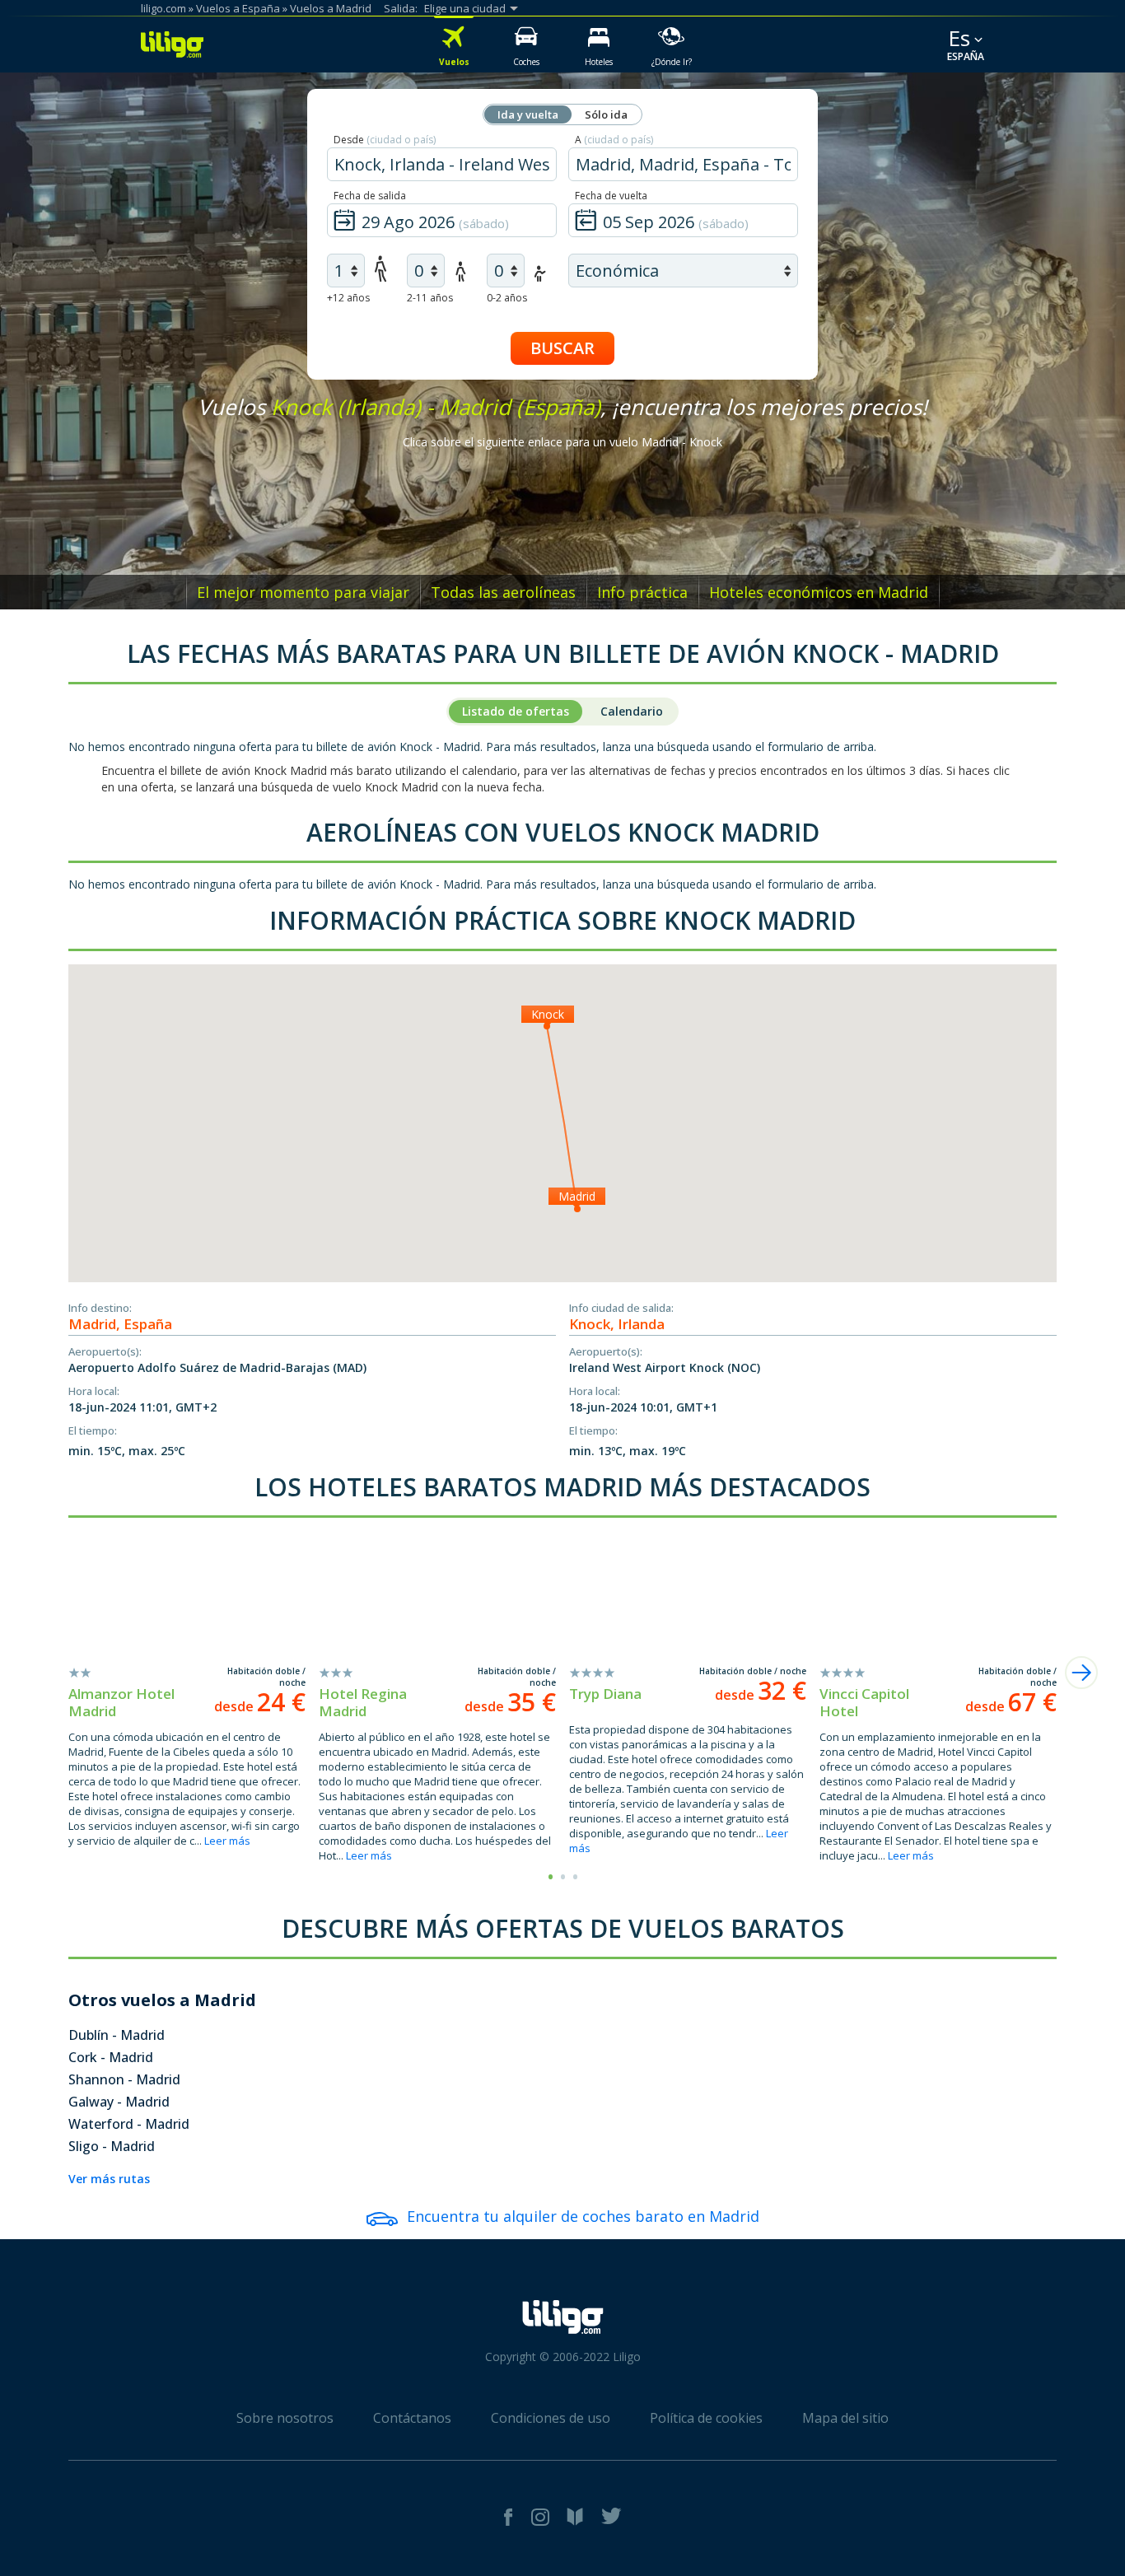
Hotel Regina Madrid (363, 1702)
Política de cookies (706, 2418)
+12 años (348, 298)
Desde (385, 140)
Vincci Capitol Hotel (864, 1702)
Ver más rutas (109, 2179)
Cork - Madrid (111, 2057)
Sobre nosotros (285, 2418)
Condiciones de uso (551, 2418)
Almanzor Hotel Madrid (121, 1702)
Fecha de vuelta (611, 196)
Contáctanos (412, 2418)
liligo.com (163, 8)
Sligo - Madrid (112, 2146)
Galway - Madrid (119, 2102)
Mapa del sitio (845, 2418)
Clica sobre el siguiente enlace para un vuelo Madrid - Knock (562, 442)
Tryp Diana (605, 1694)
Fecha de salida (370, 196)
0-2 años (507, 298)
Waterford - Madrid (129, 2124)
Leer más (227, 1841)
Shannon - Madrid (124, 2079)
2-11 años (430, 298)
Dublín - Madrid (117, 2035)
